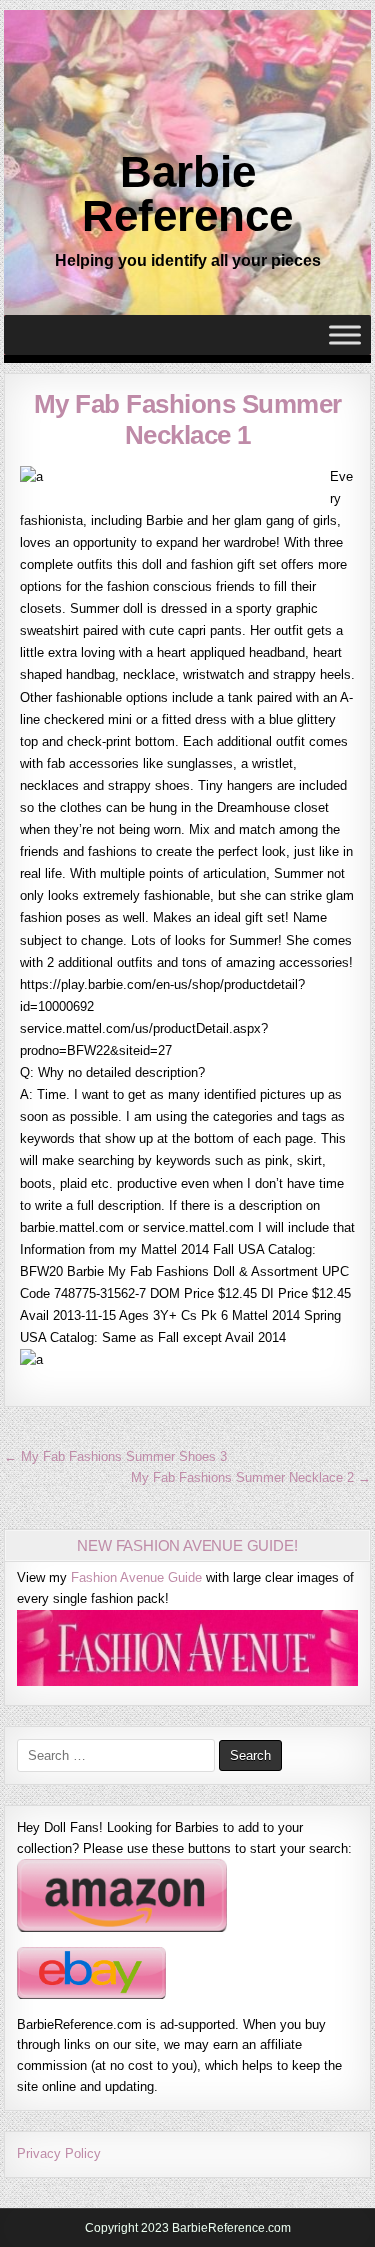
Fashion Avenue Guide (136, 1577)
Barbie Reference (187, 193)
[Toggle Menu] (345, 335)
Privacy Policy (59, 2153)
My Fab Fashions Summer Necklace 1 (188, 419)
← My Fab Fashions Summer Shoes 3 (115, 1456)
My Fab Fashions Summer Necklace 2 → (251, 1477)
